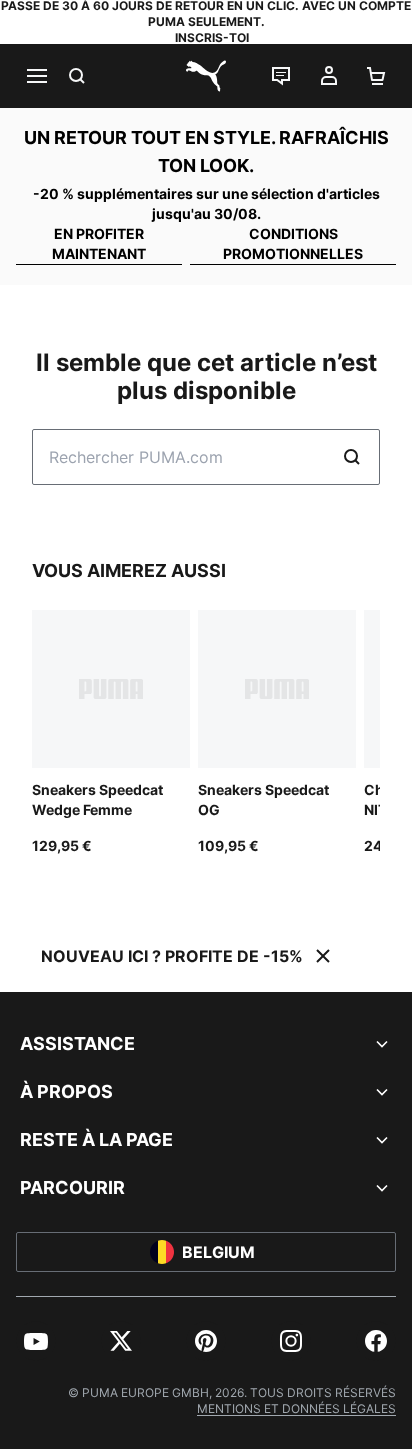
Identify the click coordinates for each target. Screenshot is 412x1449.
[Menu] (36, 76)
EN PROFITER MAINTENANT (99, 243)
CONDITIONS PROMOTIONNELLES (293, 243)
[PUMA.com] (206, 76)
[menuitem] (36, 1341)
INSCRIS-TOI (212, 37)
